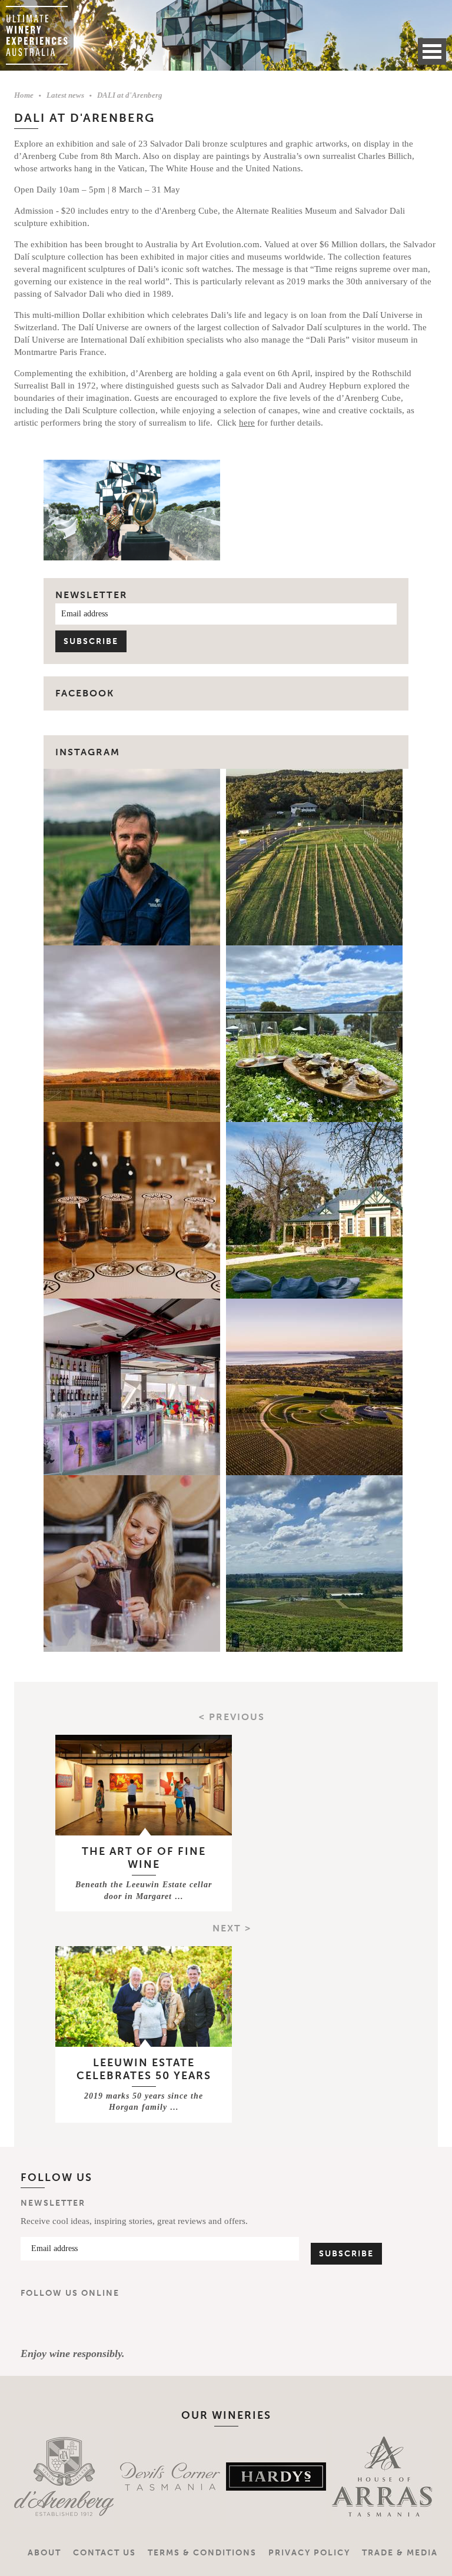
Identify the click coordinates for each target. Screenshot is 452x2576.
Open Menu (432, 52)
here (247, 423)
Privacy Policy (309, 2553)
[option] (49, 2477)
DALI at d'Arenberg (130, 95)
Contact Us (104, 2553)
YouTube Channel (104, 2323)
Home (24, 95)
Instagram (88, 752)
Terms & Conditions (202, 2553)
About (44, 2553)
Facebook (35, 2323)
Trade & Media (400, 2553)
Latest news (65, 95)
